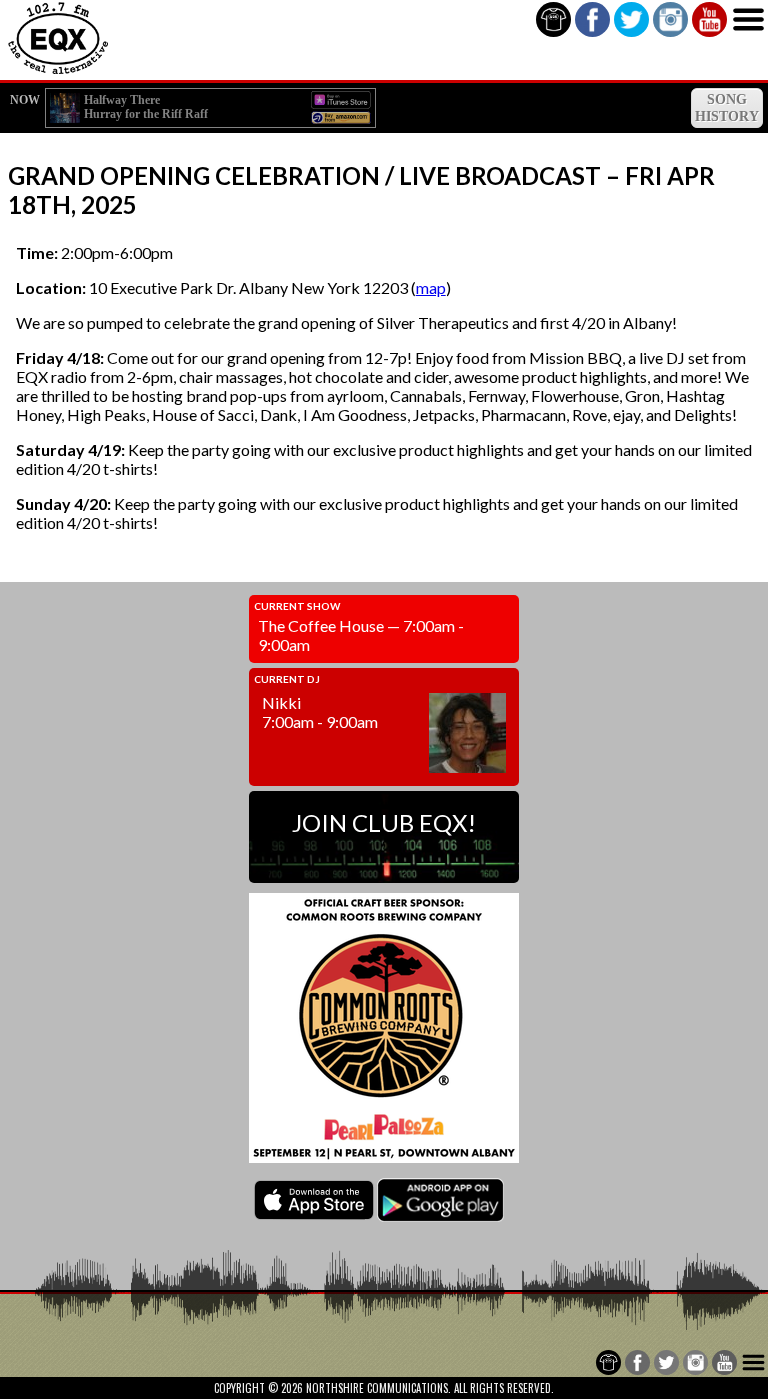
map (431, 287)
